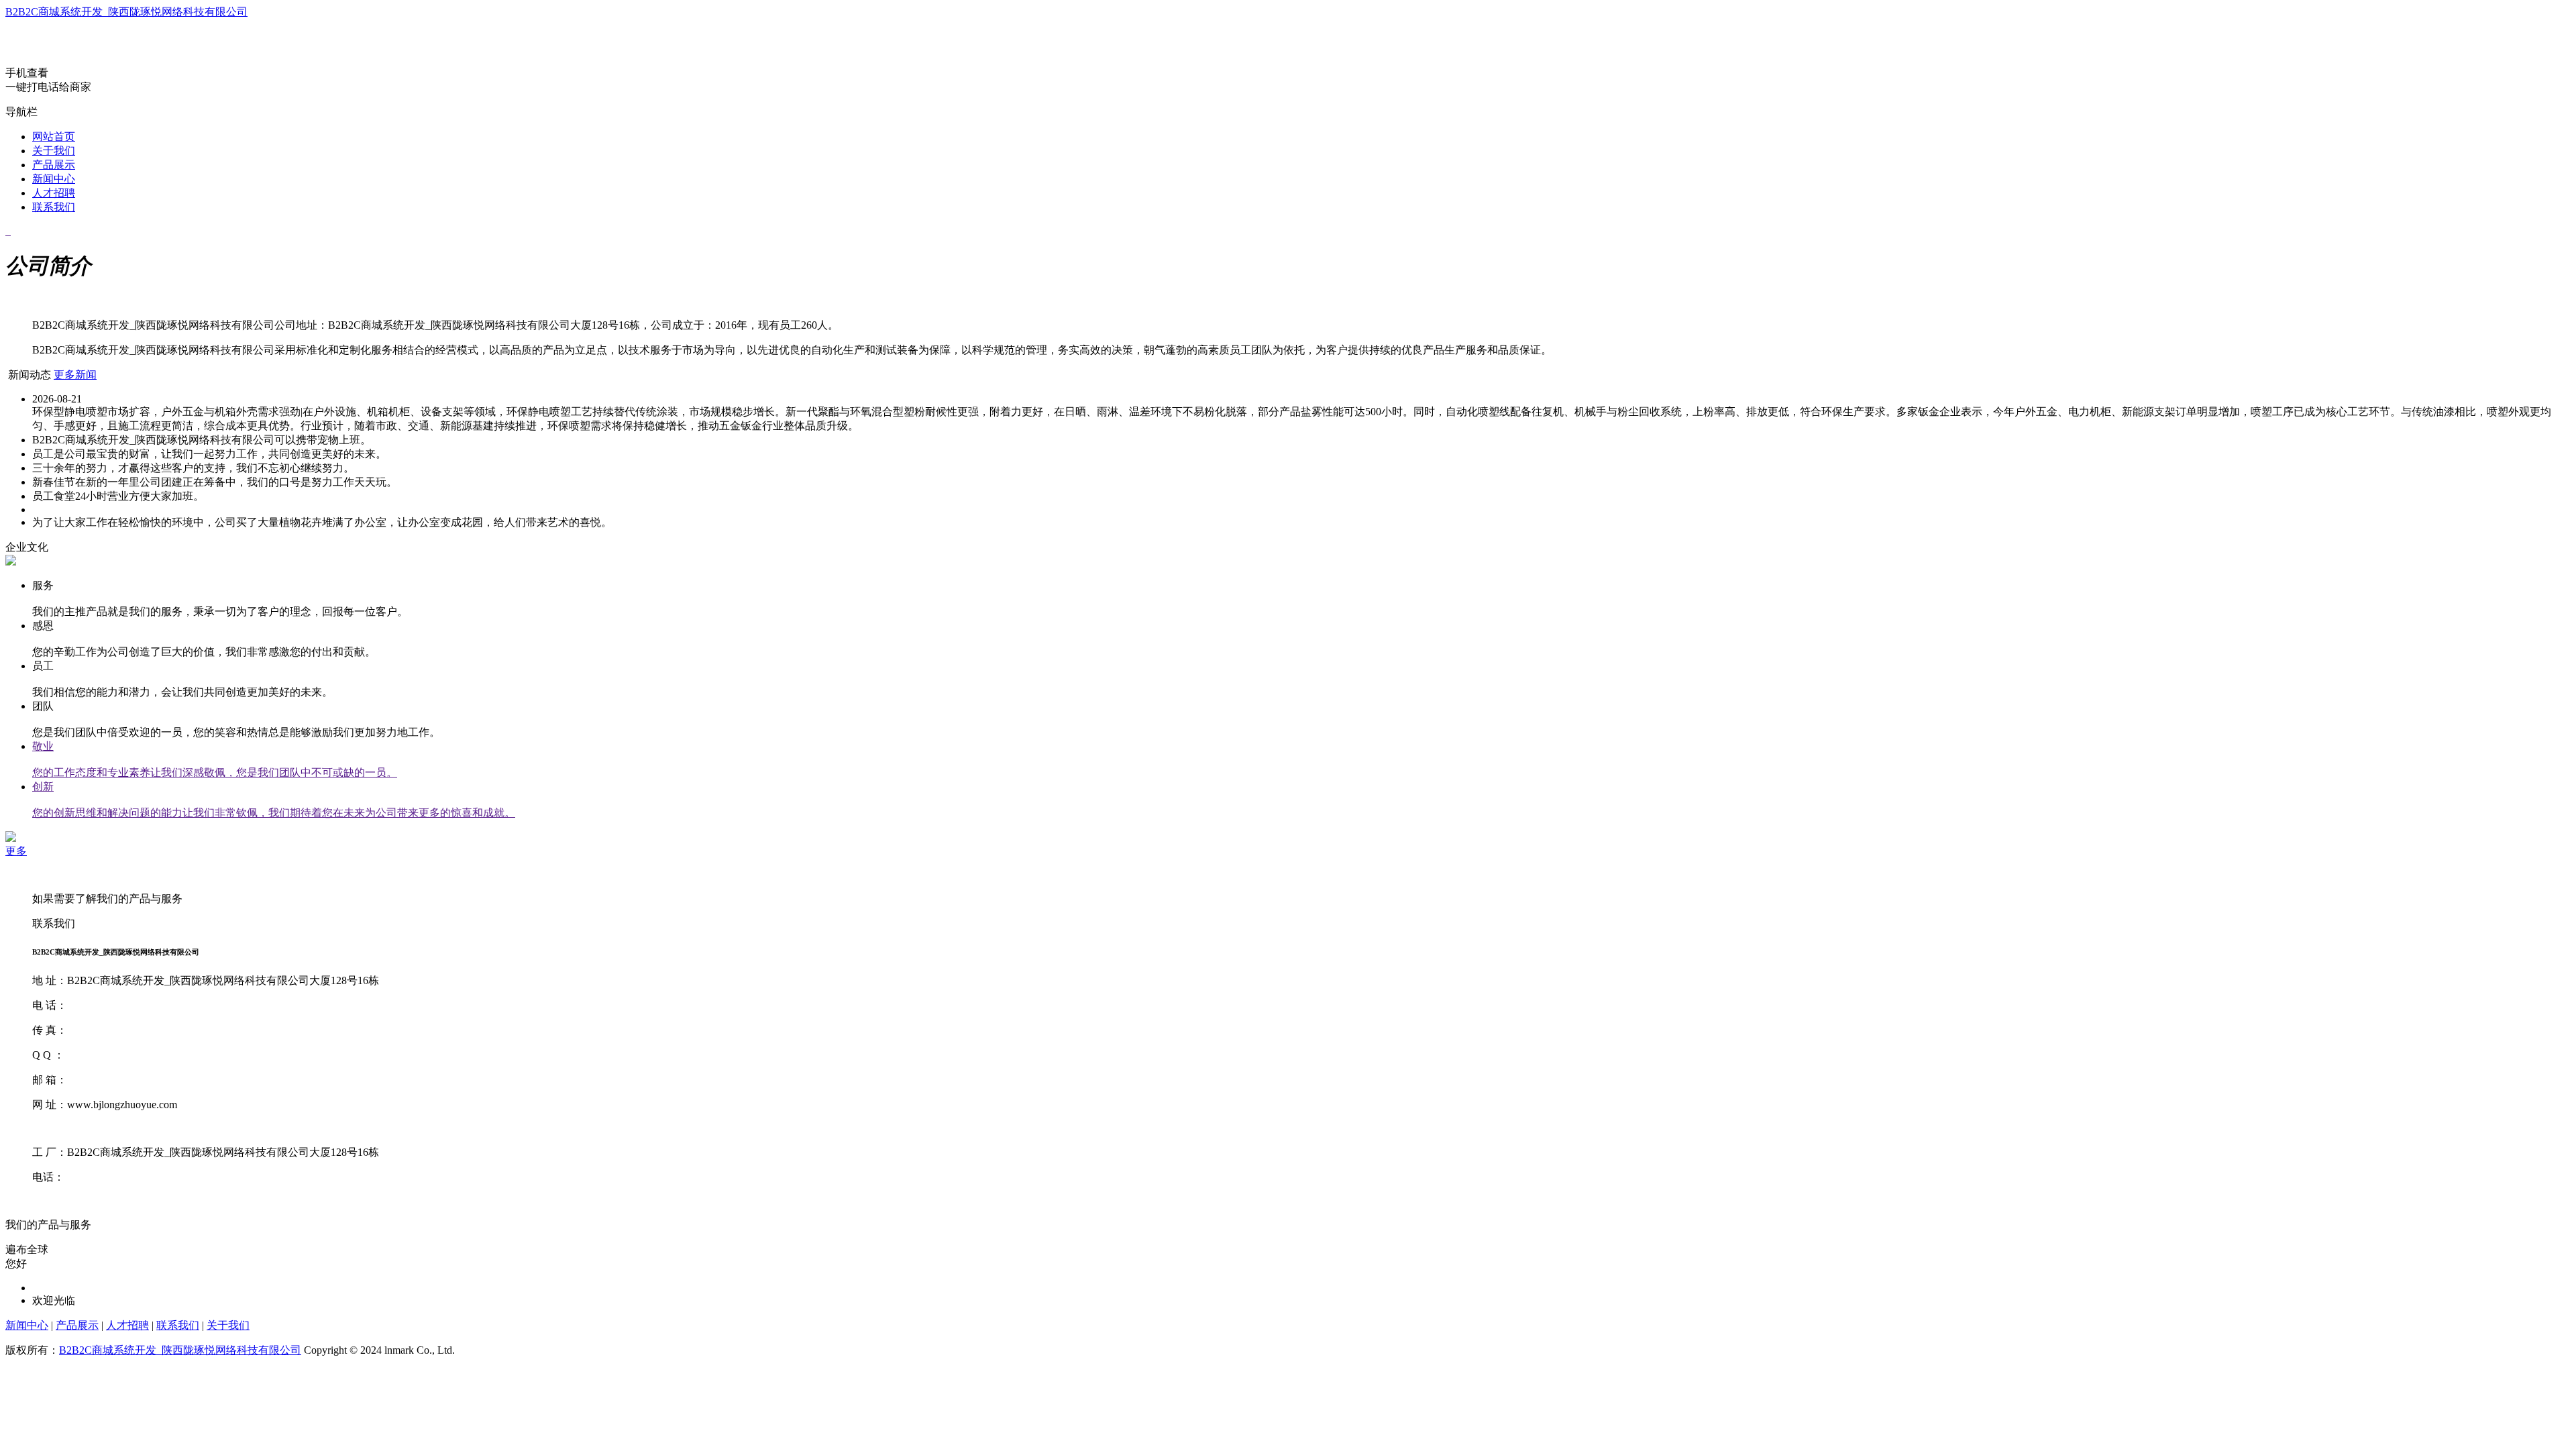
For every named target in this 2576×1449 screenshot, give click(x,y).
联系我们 (54, 207)
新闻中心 (54, 179)
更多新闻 (75, 375)
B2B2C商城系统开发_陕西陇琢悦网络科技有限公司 (126, 12)
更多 (16, 851)
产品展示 (54, 165)
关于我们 (54, 151)
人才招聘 (54, 193)
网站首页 (54, 137)
